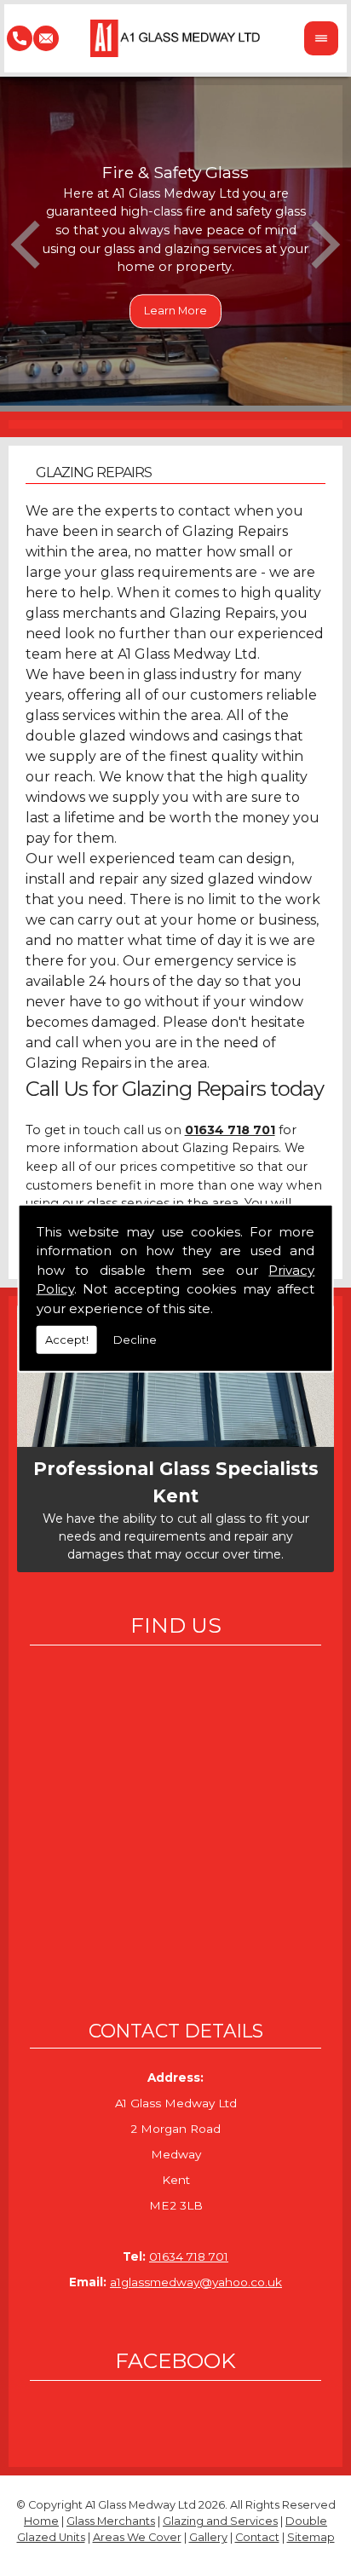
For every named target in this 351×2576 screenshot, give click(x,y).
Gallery (208, 2537)
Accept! (67, 1340)
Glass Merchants (111, 2521)
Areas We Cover (137, 2537)
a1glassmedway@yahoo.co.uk (196, 2282)
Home (41, 2521)
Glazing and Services (220, 2521)
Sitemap (311, 2537)
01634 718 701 (189, 2256)
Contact (257, 2537)
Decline (135, 1340)
